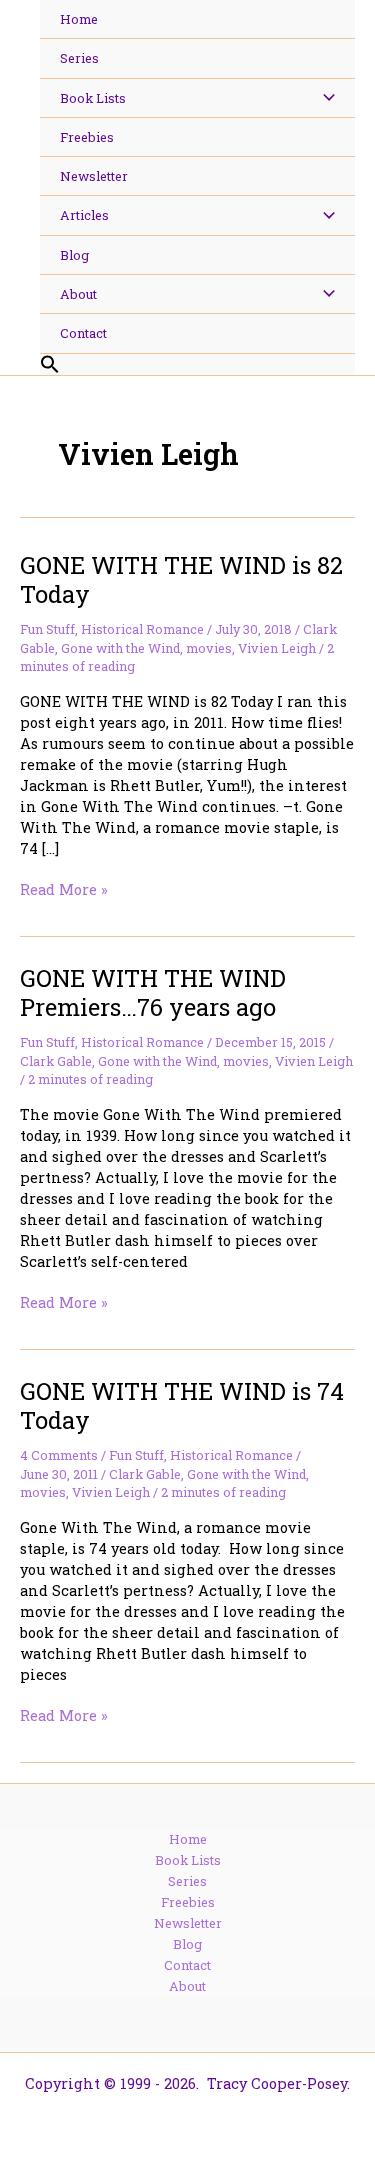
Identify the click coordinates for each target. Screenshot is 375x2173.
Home (188, 1839)
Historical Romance (142, 629)
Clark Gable (56, 1061)
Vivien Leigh (277, 648)
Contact (187, 1965)
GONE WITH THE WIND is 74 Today (182, 1405)
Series (187, 1881)
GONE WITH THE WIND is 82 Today (181, 579)
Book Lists (188, 1860)
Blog (187, 1944)
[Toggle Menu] (323, 98)
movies (209, 648)
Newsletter (188, 1923)
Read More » (64, 889)
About (187, 1986)
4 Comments (59, 1455)
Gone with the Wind (120, 648)
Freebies (188, 1902)
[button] (197, 365)
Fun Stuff (47, 629)
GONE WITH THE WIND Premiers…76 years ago (153, 992)
